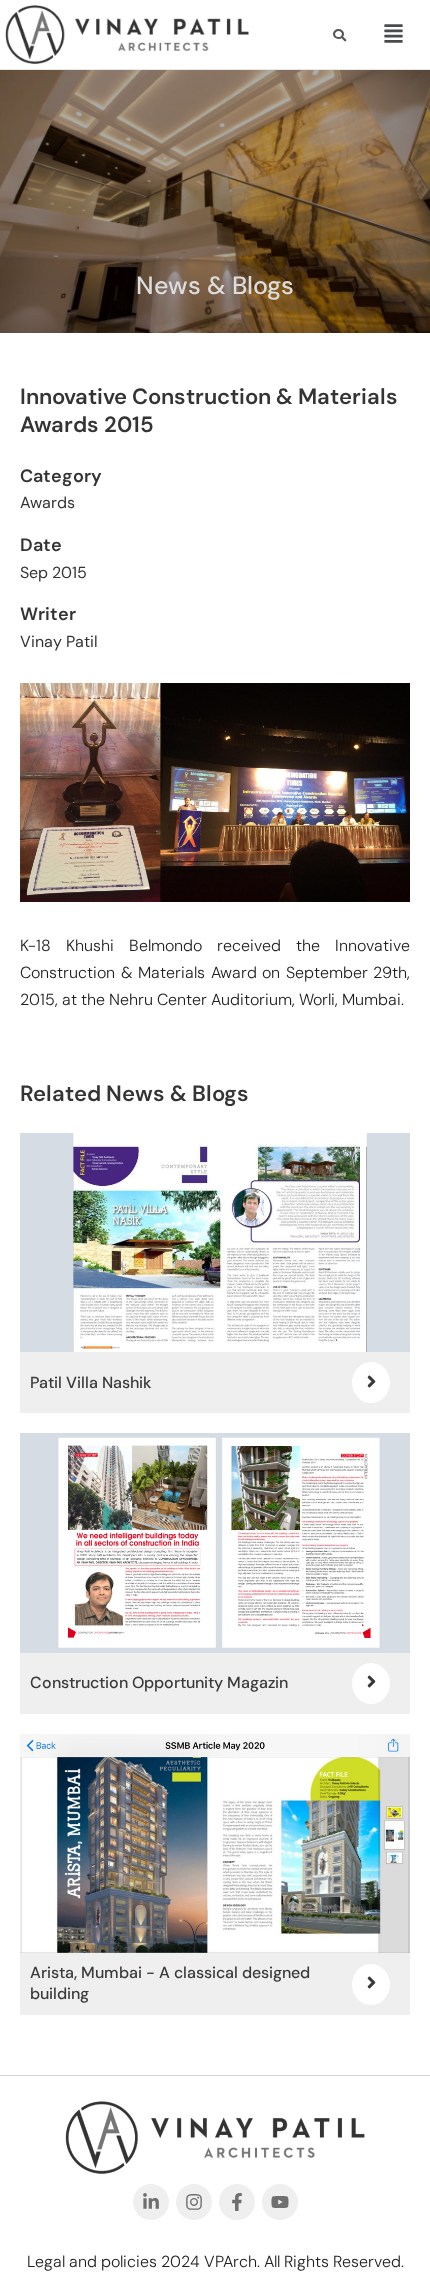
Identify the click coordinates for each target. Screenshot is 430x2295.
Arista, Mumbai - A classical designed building (170, 1983)
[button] (391, 34)
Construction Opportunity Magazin (159, 1682)
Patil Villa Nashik (90, 1382)
